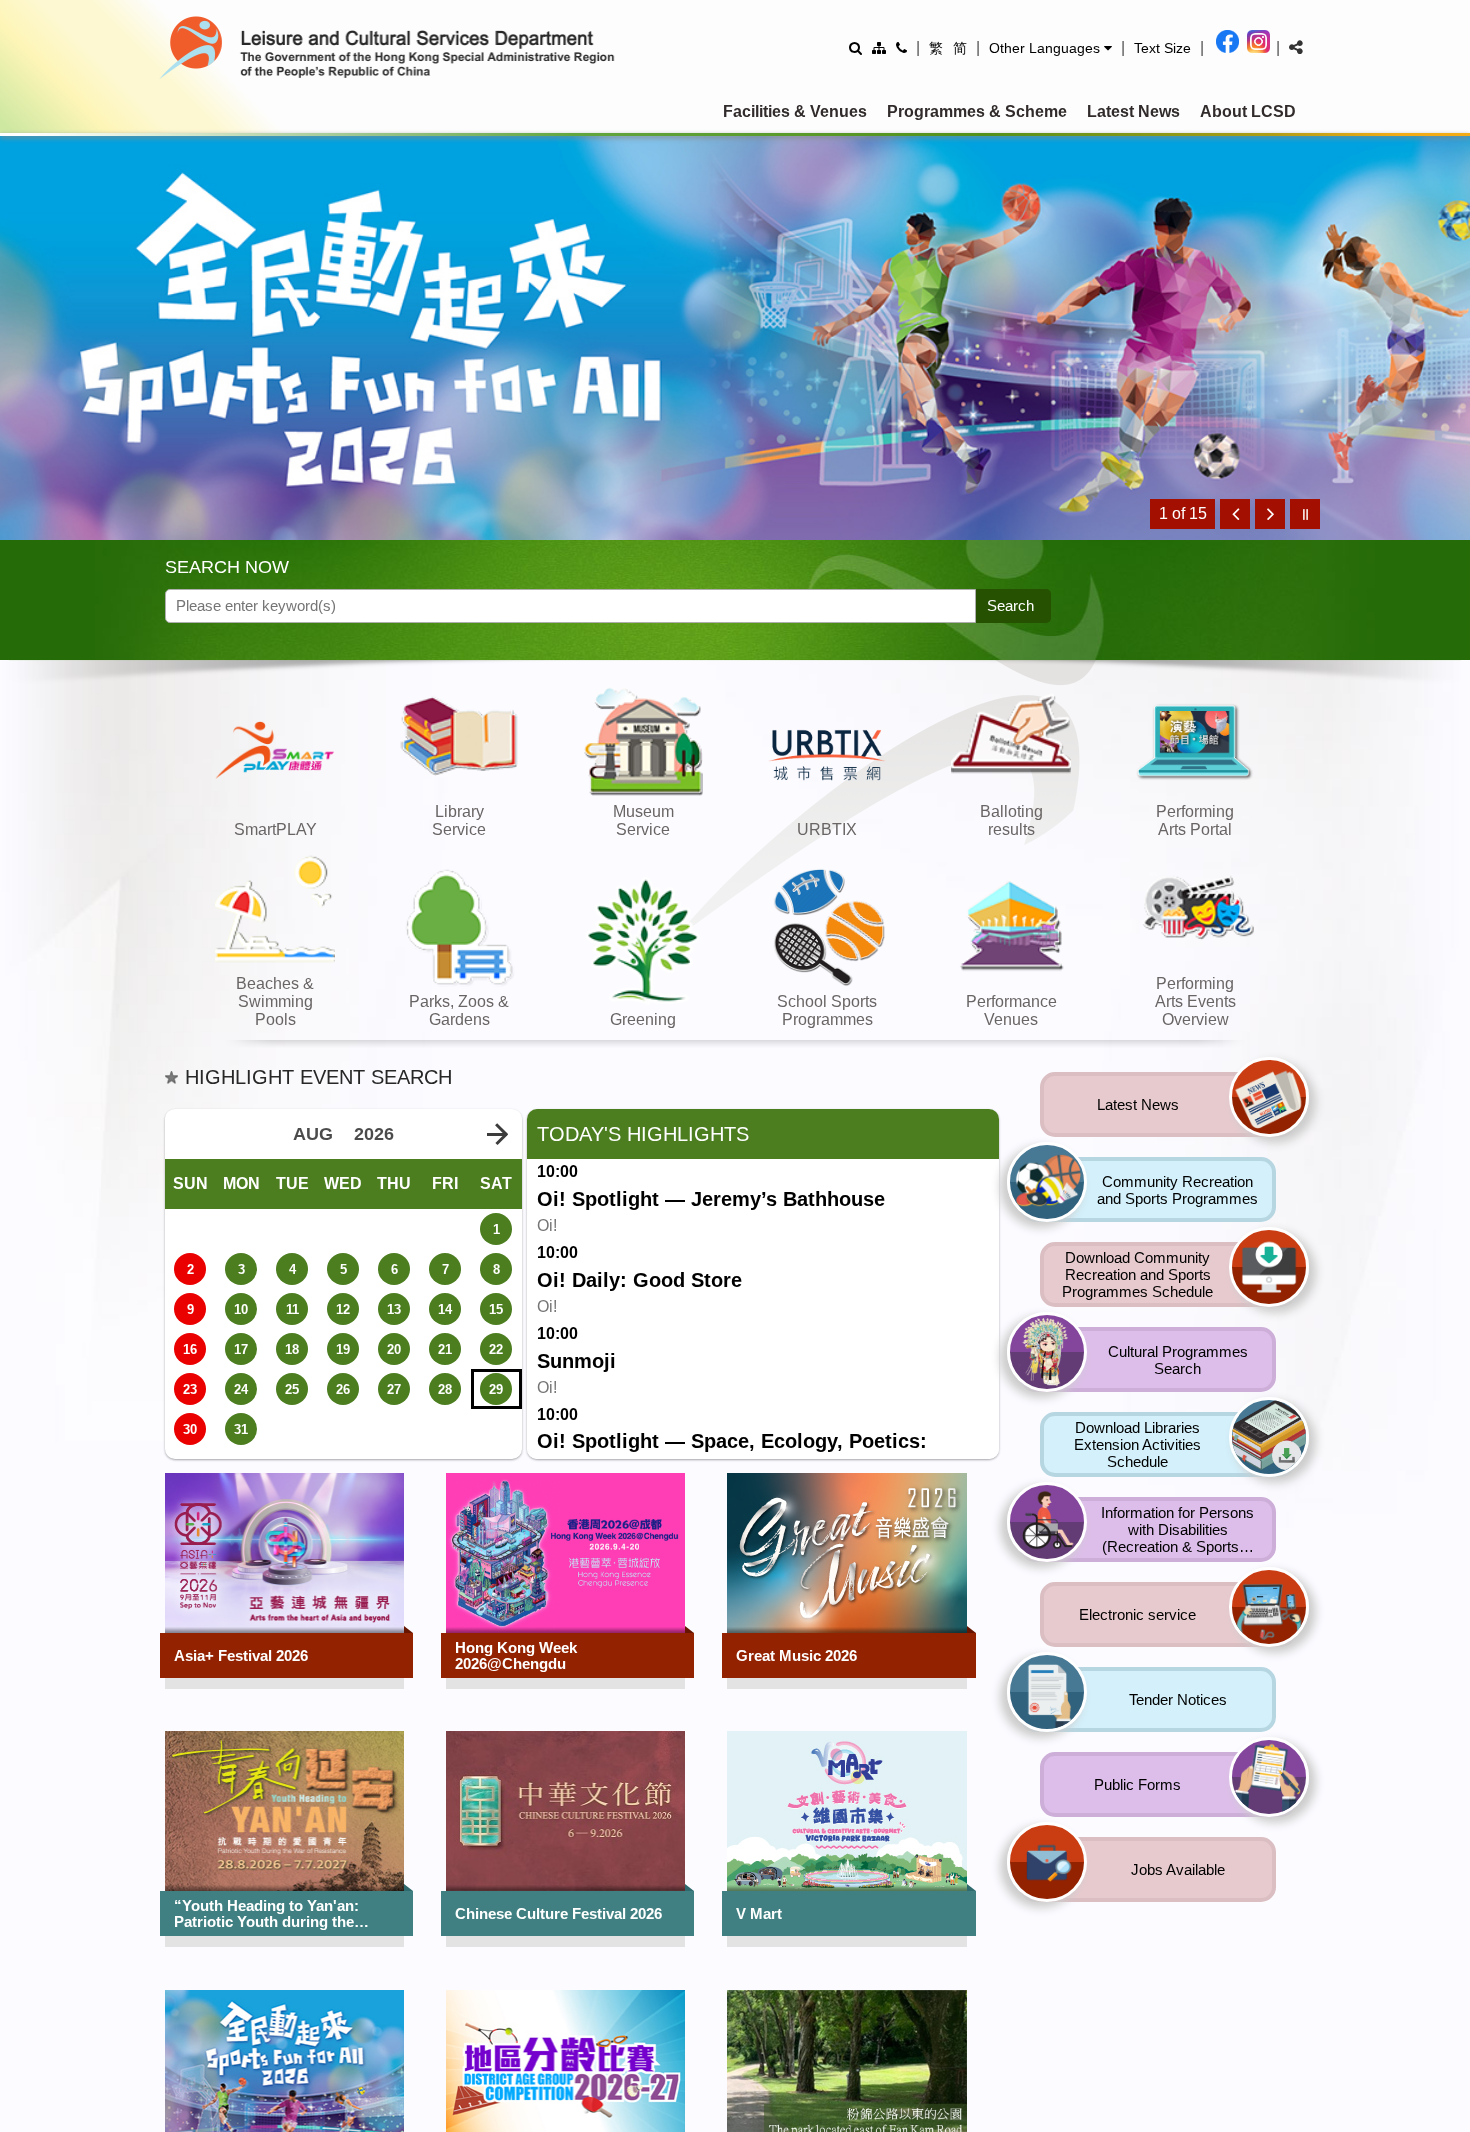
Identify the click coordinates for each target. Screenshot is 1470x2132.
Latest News (1133, 111)
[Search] (855, 47)
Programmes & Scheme (977, 111)
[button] (1050, 48)
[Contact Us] (901, 47)
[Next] (1270, 514)
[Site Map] (879, 47)
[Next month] (497, 1135)
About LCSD (1248, 111)
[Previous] (1235, 514)
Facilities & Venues (795, 111)
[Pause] (1305, 514)
